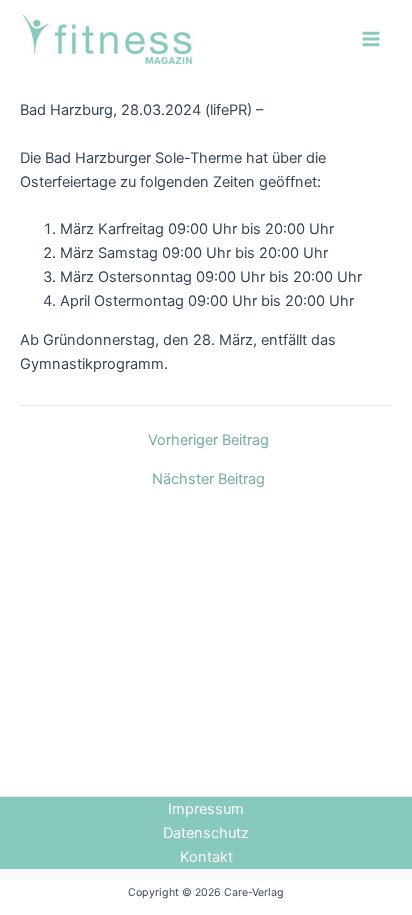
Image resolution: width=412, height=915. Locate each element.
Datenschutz (206, 833)
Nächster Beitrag (208, 479)
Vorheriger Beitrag (208, 440)
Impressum (206, 809)
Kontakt (206, 857)
